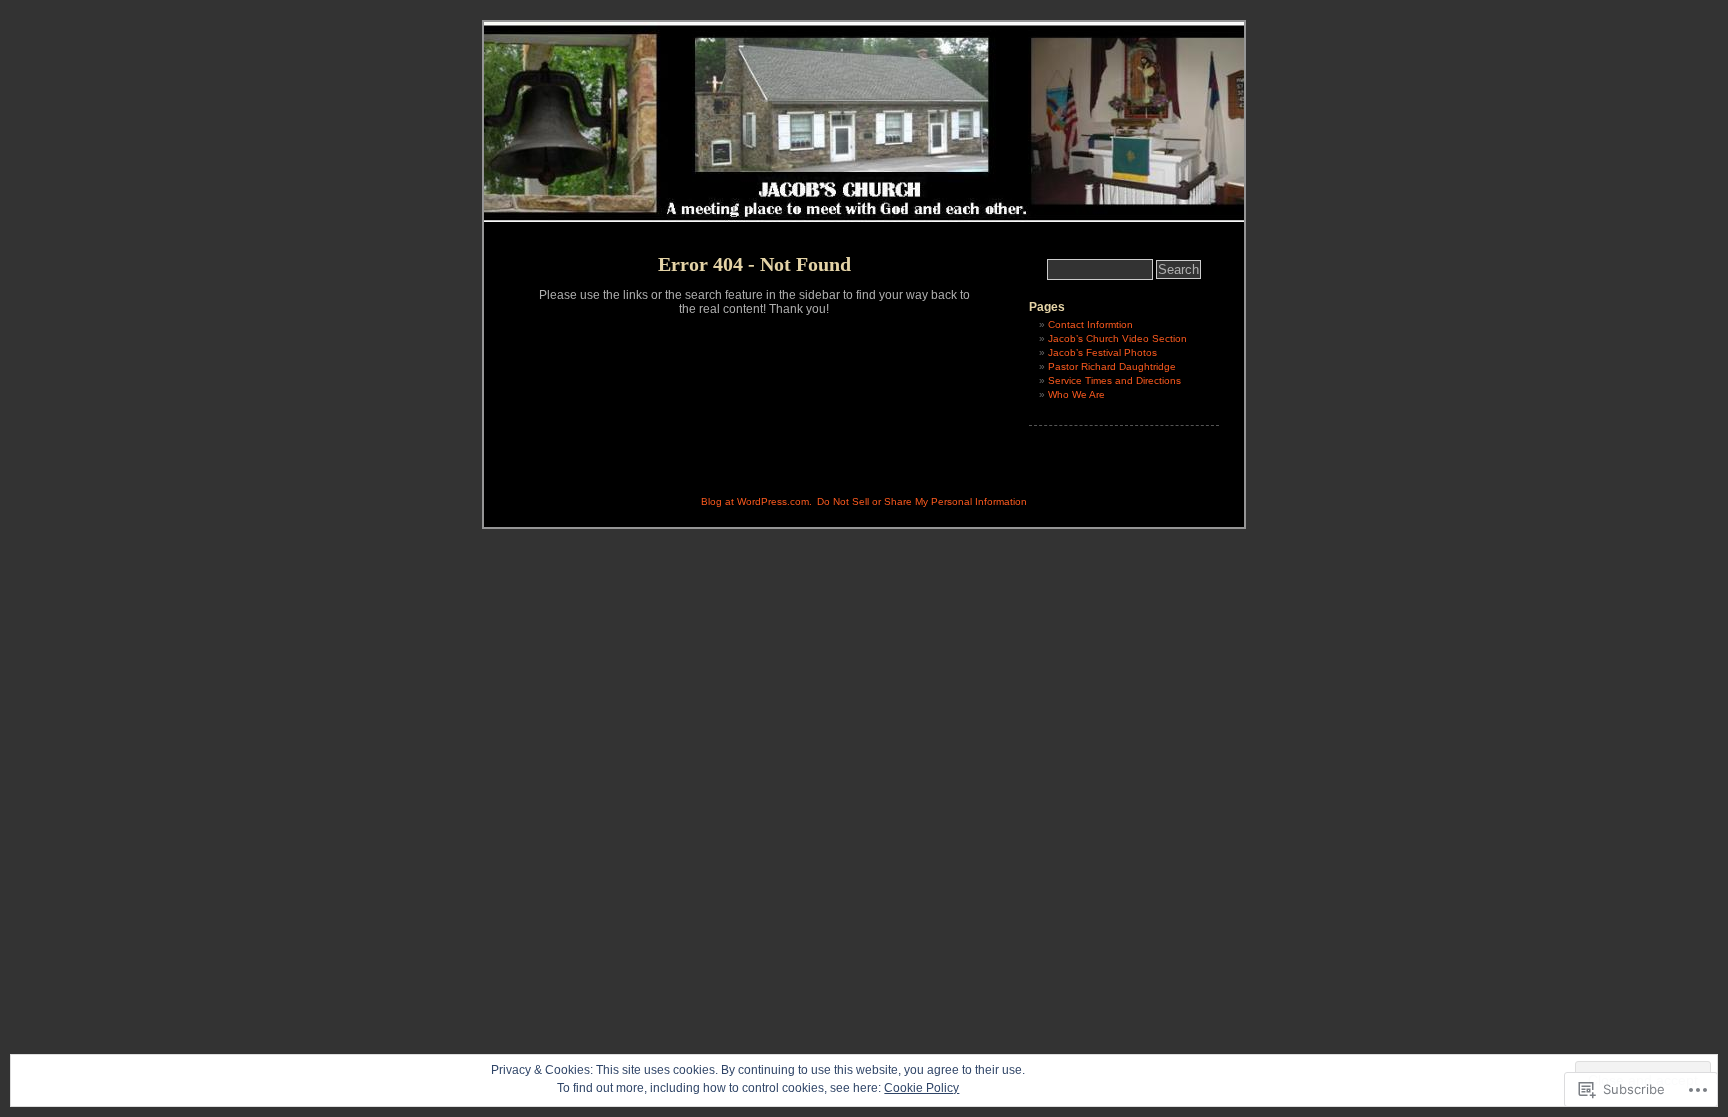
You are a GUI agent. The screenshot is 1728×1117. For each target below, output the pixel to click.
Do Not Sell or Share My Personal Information (922, 501)
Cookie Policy (921, 1088)
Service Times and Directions (1114, 380)
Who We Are (1076, 394)
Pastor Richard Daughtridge (1112, 366)
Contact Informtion (1090, 324)
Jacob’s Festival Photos (1102, 352)
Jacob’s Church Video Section (1117, 338)
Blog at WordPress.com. (756, 501)
